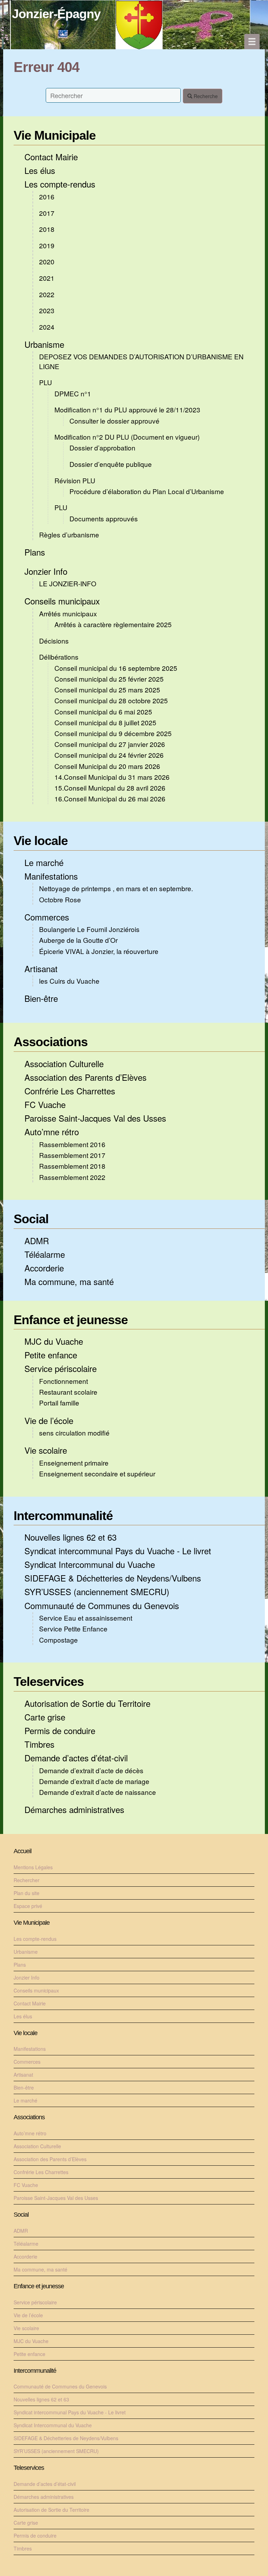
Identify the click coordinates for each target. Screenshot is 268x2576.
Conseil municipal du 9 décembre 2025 (113, 733)
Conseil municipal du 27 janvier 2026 (110, 744)
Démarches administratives (74, 1809)
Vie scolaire (46, 1450)
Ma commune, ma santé (69, 1281)
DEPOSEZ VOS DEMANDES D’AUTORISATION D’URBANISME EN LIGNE (141, 361)
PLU (46, 382)
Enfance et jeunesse (71, 1320)
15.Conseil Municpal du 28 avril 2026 (110, 788)
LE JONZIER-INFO (68, 583)
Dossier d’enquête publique (111, 464)
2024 (47, 327)
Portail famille (59, 1403)
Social (31, 1219)
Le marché (44, 862)
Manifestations (51, 876)
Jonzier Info (46, 571)
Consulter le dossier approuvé (114, 421)
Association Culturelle (64, 1063)
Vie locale (41, 841)
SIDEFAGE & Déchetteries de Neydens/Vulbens (113, 1578)
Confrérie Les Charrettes (70, 1091)
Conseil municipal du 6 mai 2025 (103, 711)
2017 (47, 213)
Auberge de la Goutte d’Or (78, 940)
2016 (47, 196)
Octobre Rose (60, 899)
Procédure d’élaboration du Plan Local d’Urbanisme (147, 491)
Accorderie (44, 1268)
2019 (47, 245)
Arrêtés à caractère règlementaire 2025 (113, 624)
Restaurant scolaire (68, 1392)
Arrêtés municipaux (68, 613)
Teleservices (49, 1682)
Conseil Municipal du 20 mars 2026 (107, 766)
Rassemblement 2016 (72, 1144)
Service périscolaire (61, 1368)
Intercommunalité (63, 1516)
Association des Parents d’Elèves (85, 1077)
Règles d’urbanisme (69, 534)
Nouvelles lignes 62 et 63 (70, 1537)
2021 (47, 278)
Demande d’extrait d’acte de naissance (98, 1792)
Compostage (58, 1640)
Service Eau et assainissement (86, 1618)
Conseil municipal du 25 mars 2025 (107, 689)
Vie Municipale (55, 135)
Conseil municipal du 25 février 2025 (109, 679)
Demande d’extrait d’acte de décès (91, 1770)
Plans (35, 552)
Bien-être (41, 998)
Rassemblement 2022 (72, 1177)
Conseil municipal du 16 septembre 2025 (116, 668)
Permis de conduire (60, 1730)
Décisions (54, 641)
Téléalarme (45, 1254)
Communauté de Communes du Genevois (102, 1605)
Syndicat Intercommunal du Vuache (90, 1564)
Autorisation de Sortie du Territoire (87, 1703)
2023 (47, 310)
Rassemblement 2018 (72, 1166)
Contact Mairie (51, 157)
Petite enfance (51, 1355)
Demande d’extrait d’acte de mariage (94, 1781)
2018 (47, 229)
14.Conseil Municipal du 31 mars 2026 (112, 777)
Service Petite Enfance (73, 1628)
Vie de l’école (49, 1420)
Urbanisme (44, 344)
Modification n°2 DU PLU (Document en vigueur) (127, 437)
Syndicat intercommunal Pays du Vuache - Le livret (118, 1551)
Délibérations (59, 657)
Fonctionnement (64, 1381)
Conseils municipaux (62, 601)
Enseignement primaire (74, 1463)
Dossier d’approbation (102, 447)
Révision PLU (75, 480)
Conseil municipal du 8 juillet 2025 (105, 722)
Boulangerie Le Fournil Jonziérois (89, 929)
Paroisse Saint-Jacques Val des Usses (95, 1118)
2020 (47, 261)
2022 (47, 294)
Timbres (39, 1744)
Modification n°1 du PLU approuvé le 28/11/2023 (127, 409)
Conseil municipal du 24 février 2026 (109, 755)
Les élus (40, 170)
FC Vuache (45, 1104)
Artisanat (41, 968)
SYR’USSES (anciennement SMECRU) (97, 1591)
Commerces (47, 917)
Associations (51, 1042)
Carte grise (45, 1717)
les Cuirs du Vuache (69, 981)
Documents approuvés (104, 518)
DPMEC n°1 (73, 393)
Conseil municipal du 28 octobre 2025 (111, 700)
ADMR (37, 1241)
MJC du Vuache (54, 1341)
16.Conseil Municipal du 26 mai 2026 (110, 798)
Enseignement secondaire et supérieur (97, 1473)
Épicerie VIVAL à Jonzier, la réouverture (99, 951)
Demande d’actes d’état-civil (76, 1758)
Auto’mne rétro (52, 1132)
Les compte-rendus (60, 184)
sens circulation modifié (74, 1433)
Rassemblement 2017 (72, 1155)
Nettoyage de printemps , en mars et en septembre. (116, 888)
